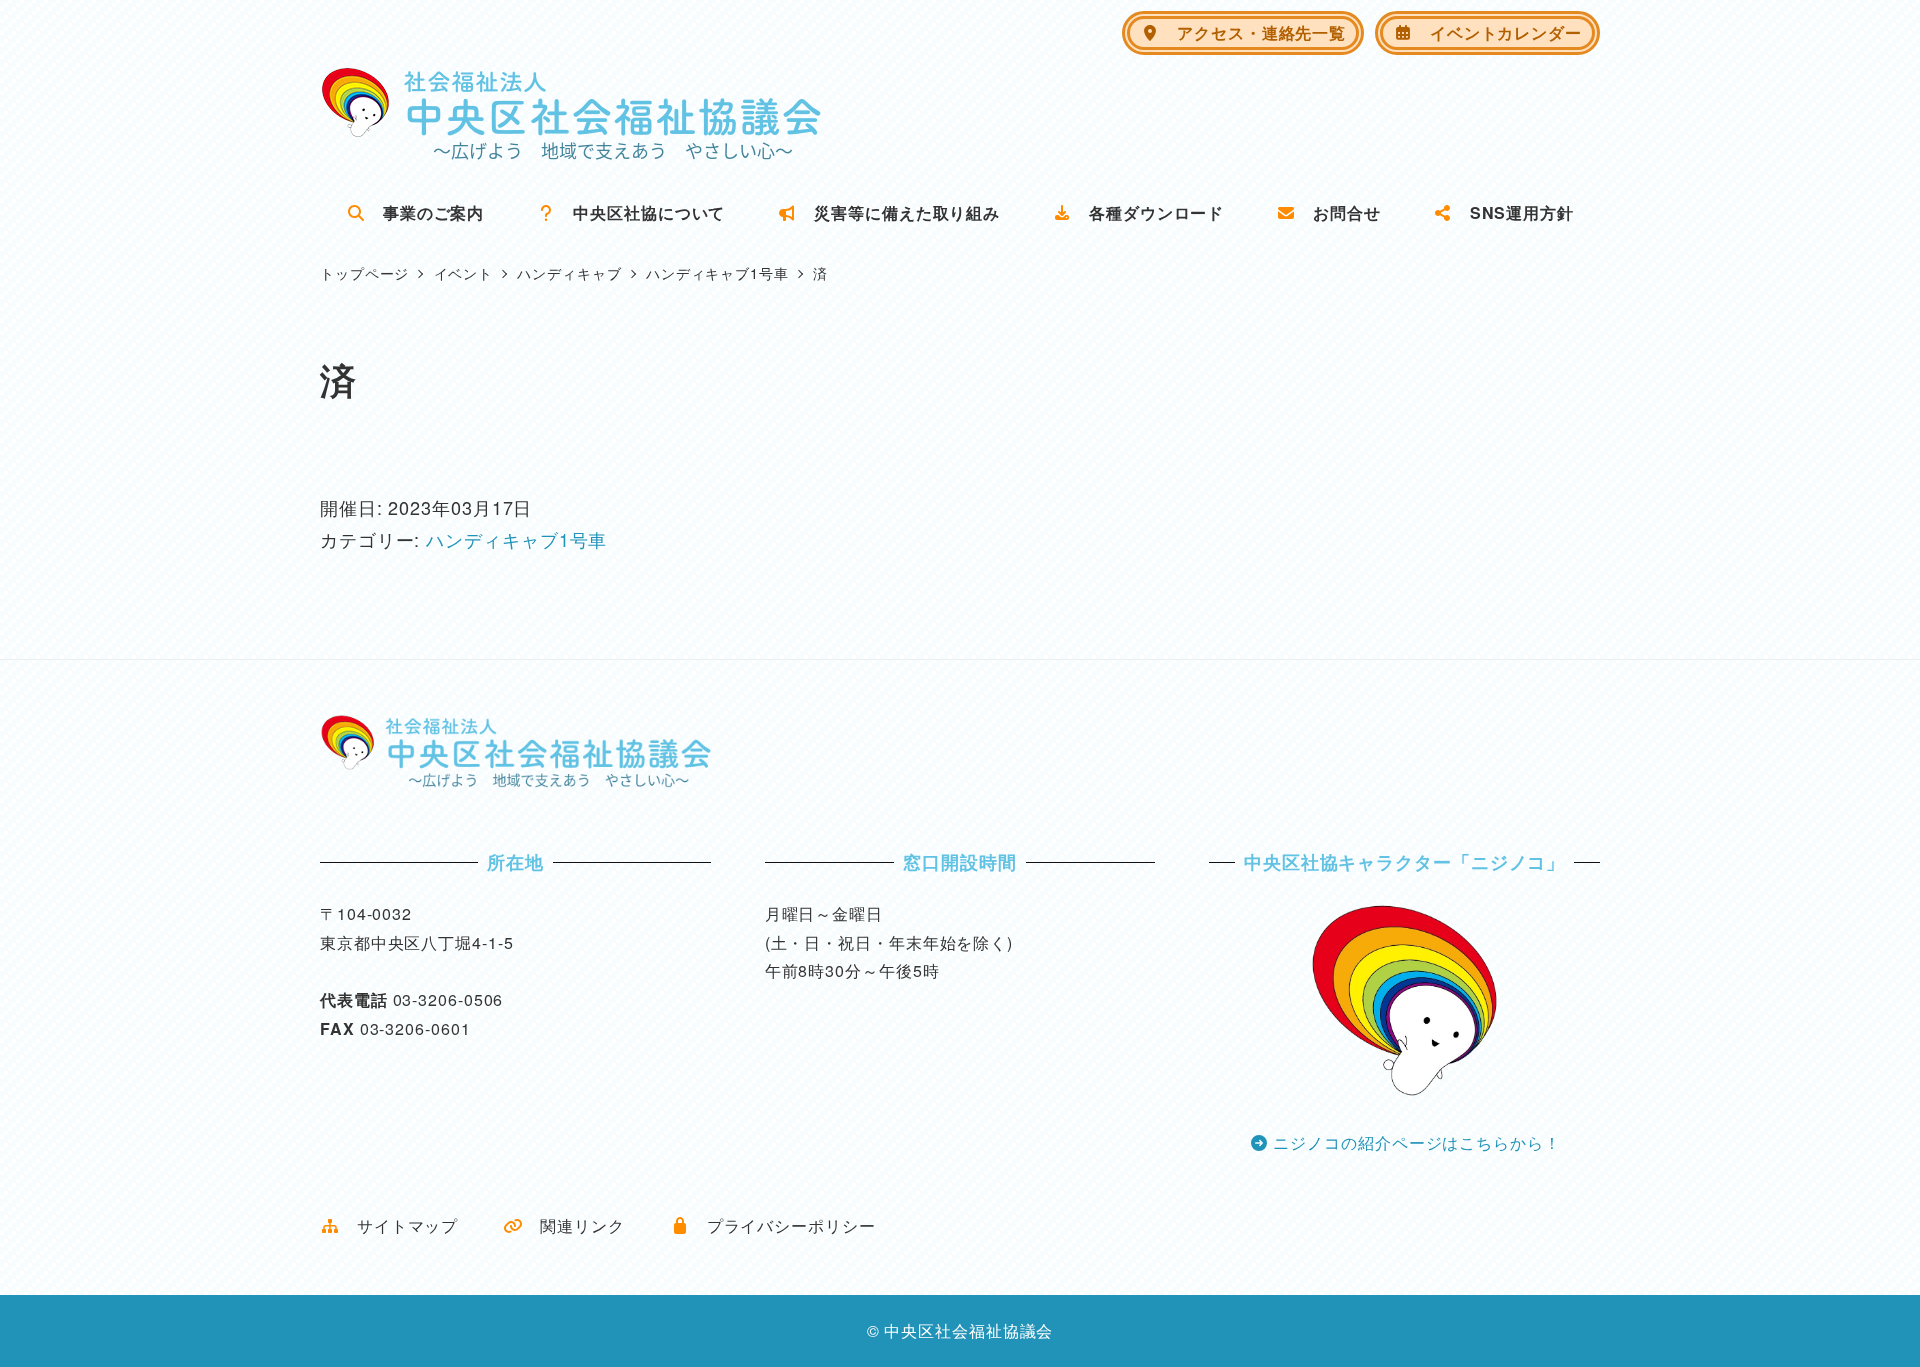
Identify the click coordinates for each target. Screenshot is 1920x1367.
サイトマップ (399, 1225)
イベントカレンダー (1497, 32)
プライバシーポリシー (783, 1225)
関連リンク (573, 1225)
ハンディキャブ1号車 (516, 539)
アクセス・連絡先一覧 (1253, 32)
